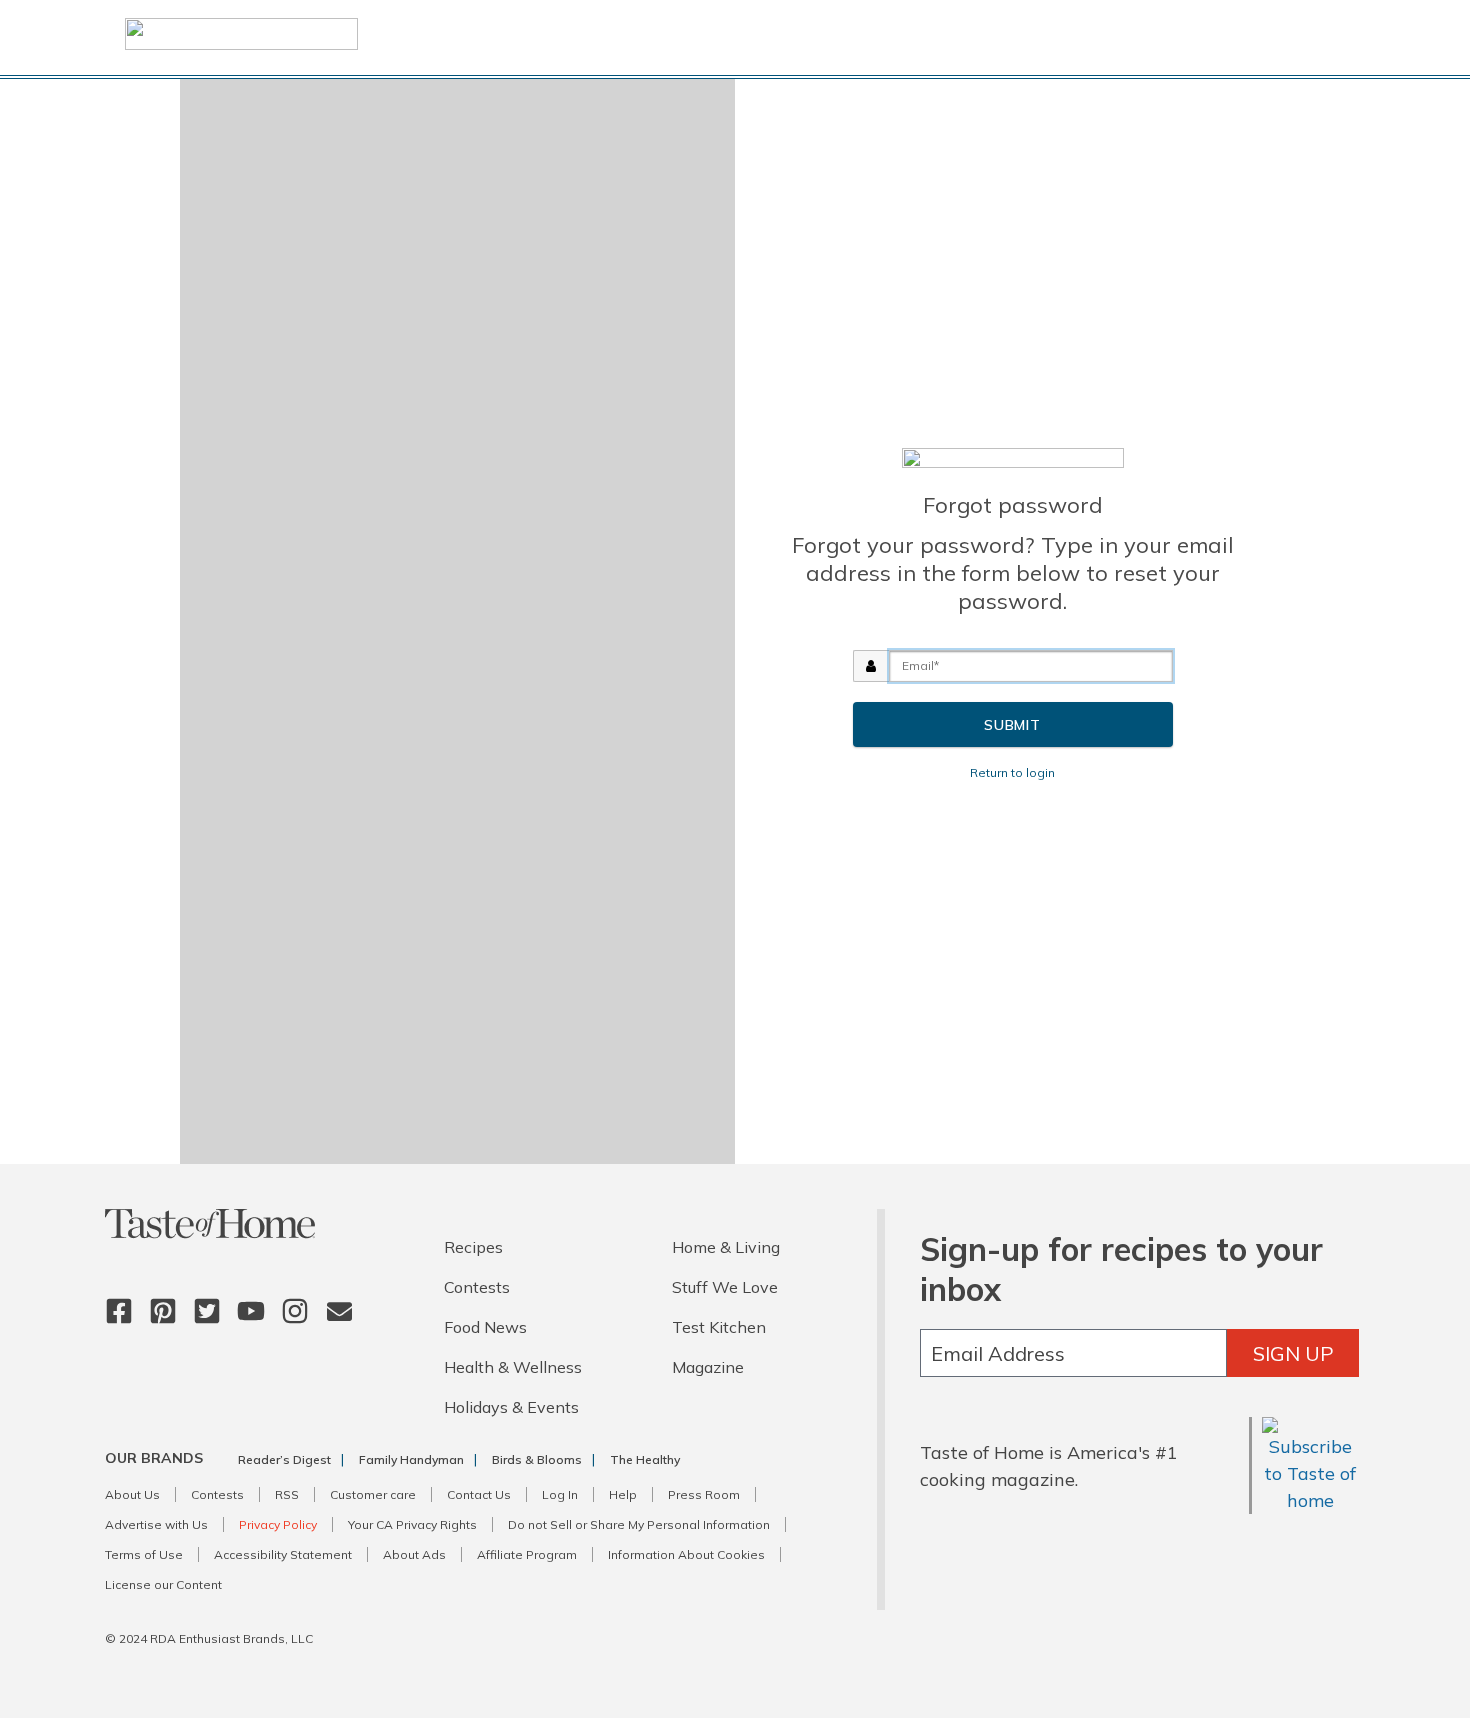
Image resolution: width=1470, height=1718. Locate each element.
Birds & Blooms (537, 1459)
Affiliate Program (527, 1554)
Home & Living (726, 1247)
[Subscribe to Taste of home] (1310, 1500)
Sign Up (1293, 1353)
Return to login (1012, 772)
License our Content (163, 1584)
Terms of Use (144, 1554)
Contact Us (479, 1494)
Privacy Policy (278, 1524)
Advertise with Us (156, 1524)
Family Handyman (411, 1459)
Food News (485, 1327)
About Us (132, 1494)
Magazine (708, 1367)
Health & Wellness (513, 1367)
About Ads (414, 1554)
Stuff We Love (725, 1287)
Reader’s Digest (284, 1459)
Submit (1012, 725)
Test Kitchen (719, 1327)
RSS (287, 1494)
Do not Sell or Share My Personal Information (639, 1524)
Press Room (704, 1494)
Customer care (373, 1494)
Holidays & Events (511, 1407)
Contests (477, 1287)
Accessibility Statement (283, 1554)
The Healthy (645, 1459)
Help (623, 1494)
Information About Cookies (686, 1554)
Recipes (473, 1247)
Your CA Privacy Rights (412, 1524)
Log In (560, 1494)
